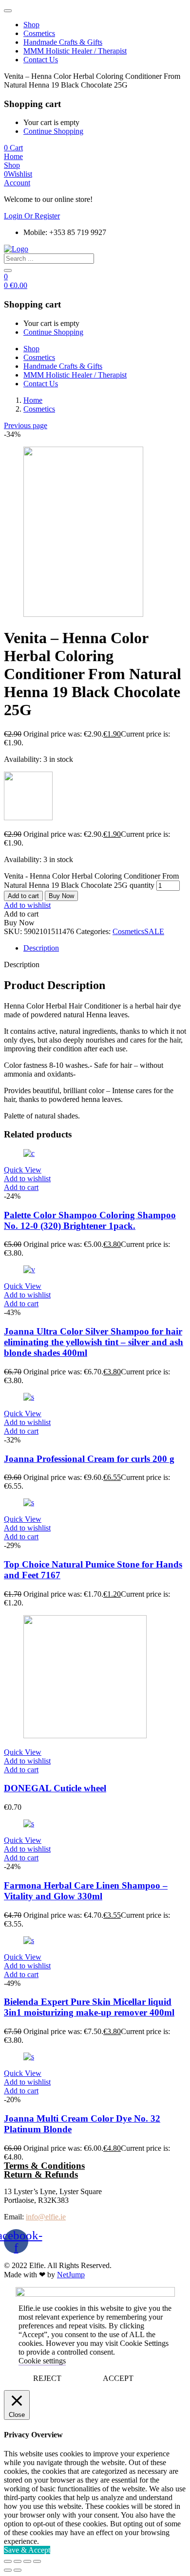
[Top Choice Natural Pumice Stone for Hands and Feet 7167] (29, 1503)
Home (33, 400)
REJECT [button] (47, 2378)
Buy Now (61, 896)
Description (41, 948)
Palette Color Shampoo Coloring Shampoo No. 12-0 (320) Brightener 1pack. (90, 1220)
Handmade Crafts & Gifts (63, 42)
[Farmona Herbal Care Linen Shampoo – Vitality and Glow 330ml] (29, 1824)
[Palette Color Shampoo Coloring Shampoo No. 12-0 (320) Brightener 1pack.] (29, 1153)
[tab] (105, 948)
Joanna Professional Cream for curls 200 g (89, 1459)
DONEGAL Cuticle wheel (55, 1788)
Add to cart (23, 896)
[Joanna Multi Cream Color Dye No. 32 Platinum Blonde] (29, 2057)
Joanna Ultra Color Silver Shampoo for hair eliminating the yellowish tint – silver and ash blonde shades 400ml (94, 1342)
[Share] (18, 2561)
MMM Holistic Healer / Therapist (75, 51)
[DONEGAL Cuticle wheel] (85, 1736)
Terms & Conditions (44, 2166)
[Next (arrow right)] (18, 2570)
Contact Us (41, 60)
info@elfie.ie (46, 2217)
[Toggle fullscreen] (27, 2561)
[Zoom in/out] (37, 2561)
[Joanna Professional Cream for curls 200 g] (29, 1397)
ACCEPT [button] (118, 2378)
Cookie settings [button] (42, 2361)
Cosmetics (39, 33)
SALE (154, 931)
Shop (31, 25)
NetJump (71, 2275)
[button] (13, 148)
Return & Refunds (41, 2174)
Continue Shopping (53, 131)
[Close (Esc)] (8, 2561)
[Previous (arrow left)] (8, 2570)
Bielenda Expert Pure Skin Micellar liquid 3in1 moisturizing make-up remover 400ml (89, 2007)
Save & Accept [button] (27, 2550)
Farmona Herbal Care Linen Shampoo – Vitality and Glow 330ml (86, 1891)
